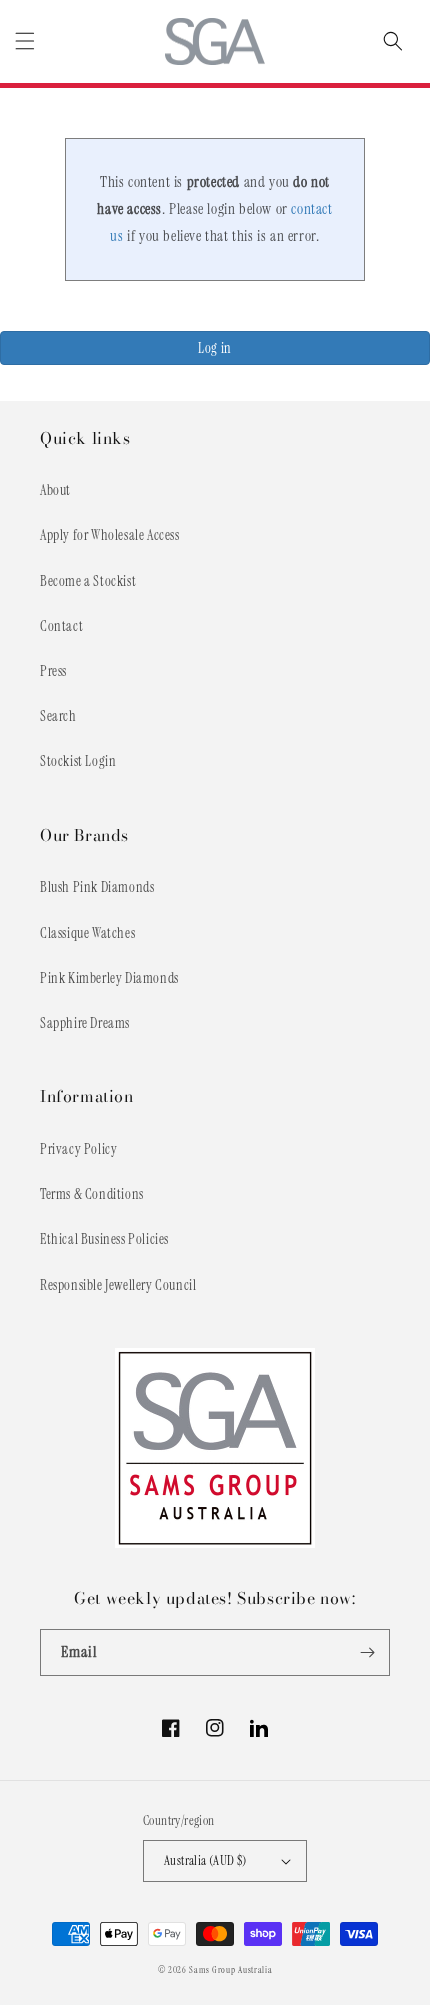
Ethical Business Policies (104, 1239)
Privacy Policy (78, 1149)
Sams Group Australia (230, 1970)
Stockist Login (78, 761)
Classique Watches (87, 933)
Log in (215, 348)
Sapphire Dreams (85, 1023)
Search (58, 716)
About (55, 490)
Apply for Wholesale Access (110, 535)
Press (53, 671)
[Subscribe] (367, 1652)
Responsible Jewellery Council (118, 1285)
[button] (25, 41)
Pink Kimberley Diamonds (109, 978)
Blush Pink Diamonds (97, 887)
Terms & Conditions (92, 1194)
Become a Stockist (88, 581)
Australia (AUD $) (205, 1860)
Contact (61, 626)
